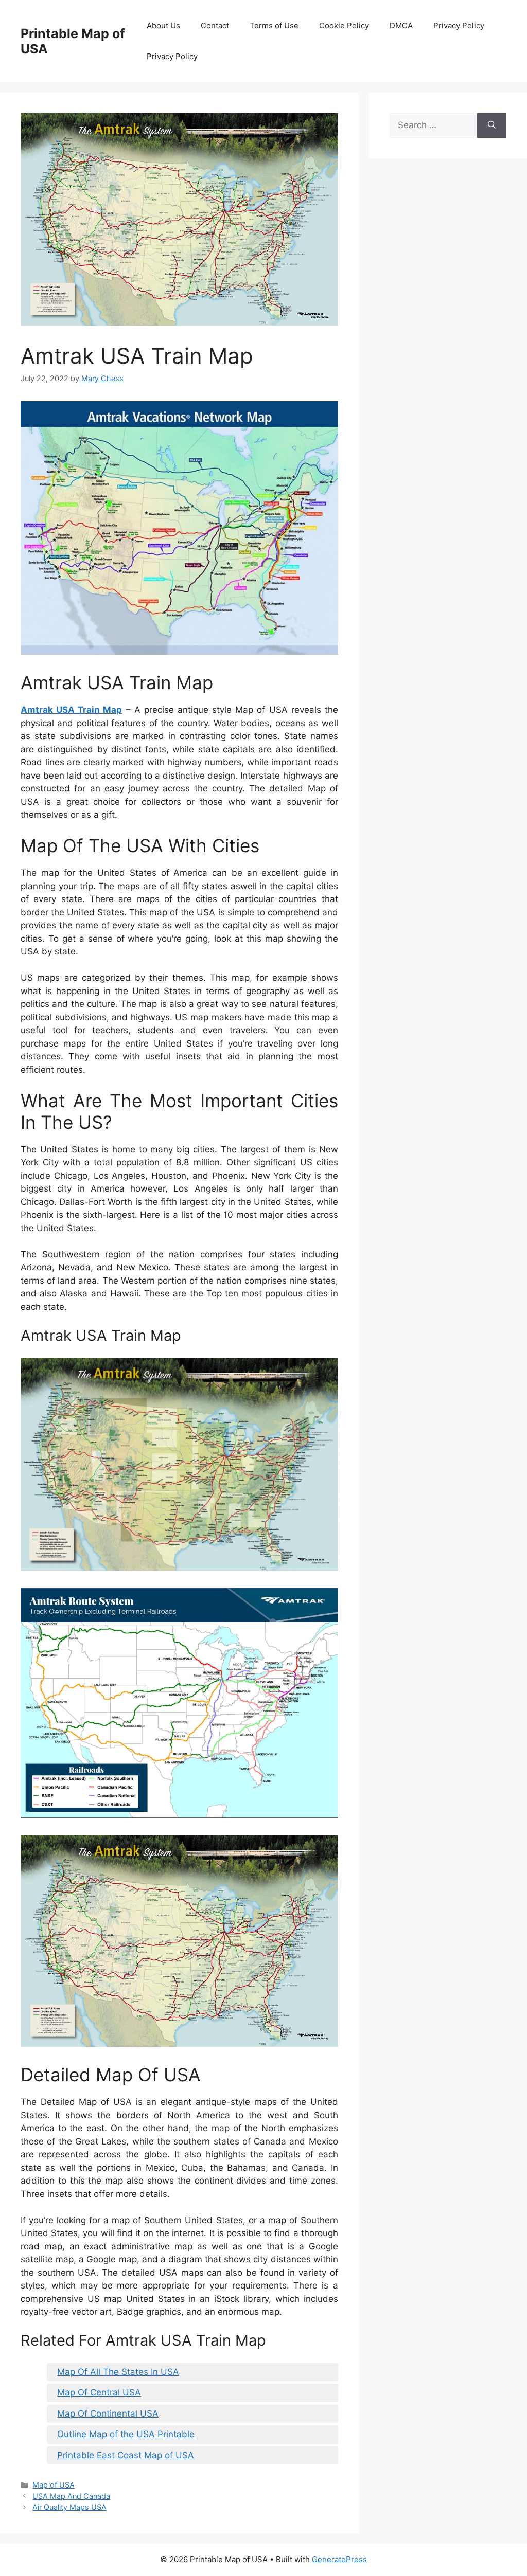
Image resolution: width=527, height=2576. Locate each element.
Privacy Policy (459, 25)
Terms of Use (274, 25)
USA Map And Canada (71, 2496)
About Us (163, 25)
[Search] (492, 125)
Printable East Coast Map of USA (126, 2455)
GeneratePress (339, 2559)
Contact (215, 25)
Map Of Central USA (99, 2392)
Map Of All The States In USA (118, 2372)
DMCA (401, 25)
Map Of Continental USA (108, 2413)
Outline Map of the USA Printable (126, 2434)
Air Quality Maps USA (69, 2507)
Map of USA (54, 2485)
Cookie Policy (344, 25)
